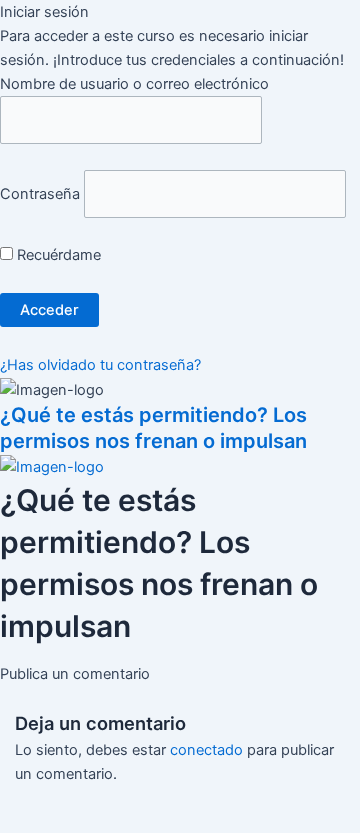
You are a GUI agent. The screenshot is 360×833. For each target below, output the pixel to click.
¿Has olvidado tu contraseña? (100, 365)
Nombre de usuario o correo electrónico (134, 84)
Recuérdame (57, 255)
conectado (206, 750)
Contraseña (40, 194)
